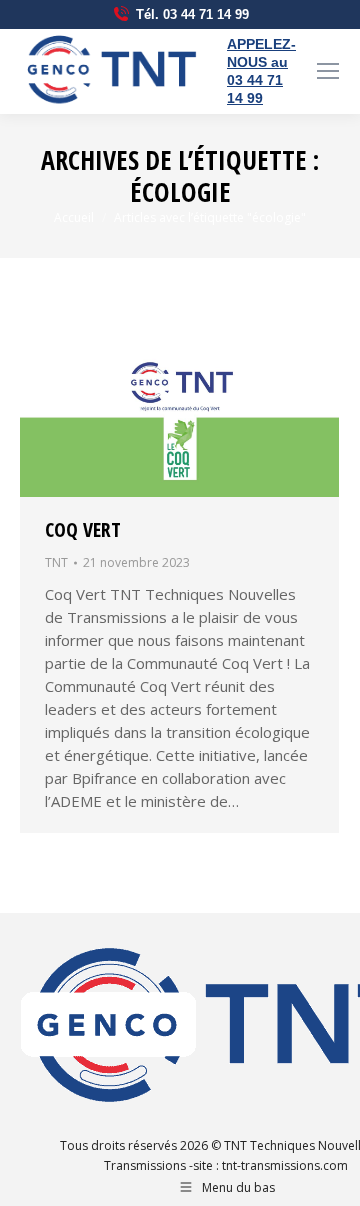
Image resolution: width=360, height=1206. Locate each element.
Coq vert (83, 529)
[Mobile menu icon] (328, 71)
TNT (56, 562)
